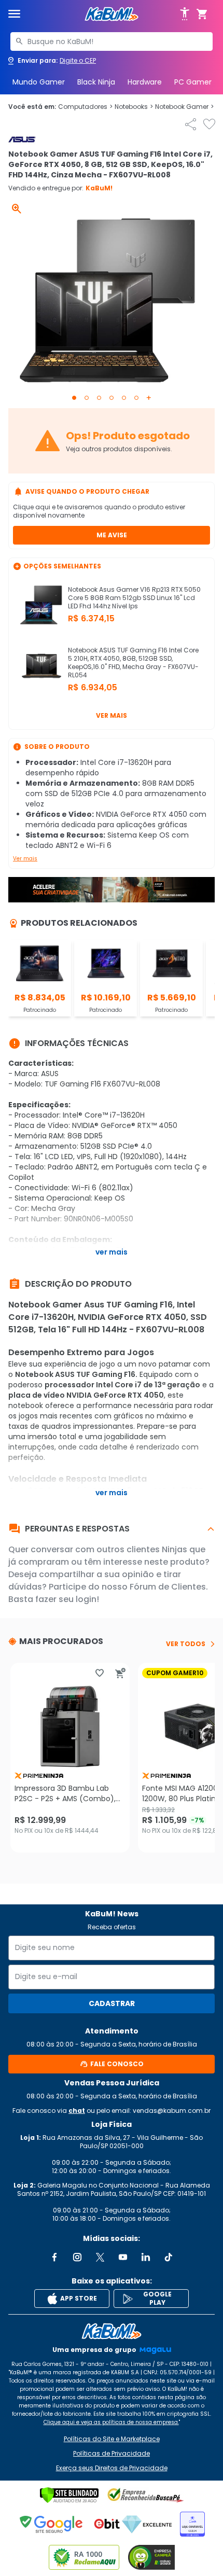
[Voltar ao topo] (112, 2331)
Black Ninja (96, 82)
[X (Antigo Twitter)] (100, 2257)
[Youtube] (123, 2257)
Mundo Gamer (39, 82)
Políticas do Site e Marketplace (112, 2439)
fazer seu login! (67, 1599)
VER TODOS (186, 1644)
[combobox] (112, 41)
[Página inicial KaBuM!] (112, 14)
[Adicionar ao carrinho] (120, 1673)
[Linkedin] (146, 2257)
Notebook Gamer (184, 107)
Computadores (85, 107)
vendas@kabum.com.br (172, 2111)
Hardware (145, 82)
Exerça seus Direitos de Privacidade (112, 2468)
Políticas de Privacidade (112, 2454)
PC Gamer (193, 82)
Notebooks (134, 107)
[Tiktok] (169, 2257)
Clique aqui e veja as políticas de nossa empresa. (111, 2422)
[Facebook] (54, 2257)
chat (77, 2111)
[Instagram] (77, 2257)
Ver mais (112, 715)
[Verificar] (69, 2495)
